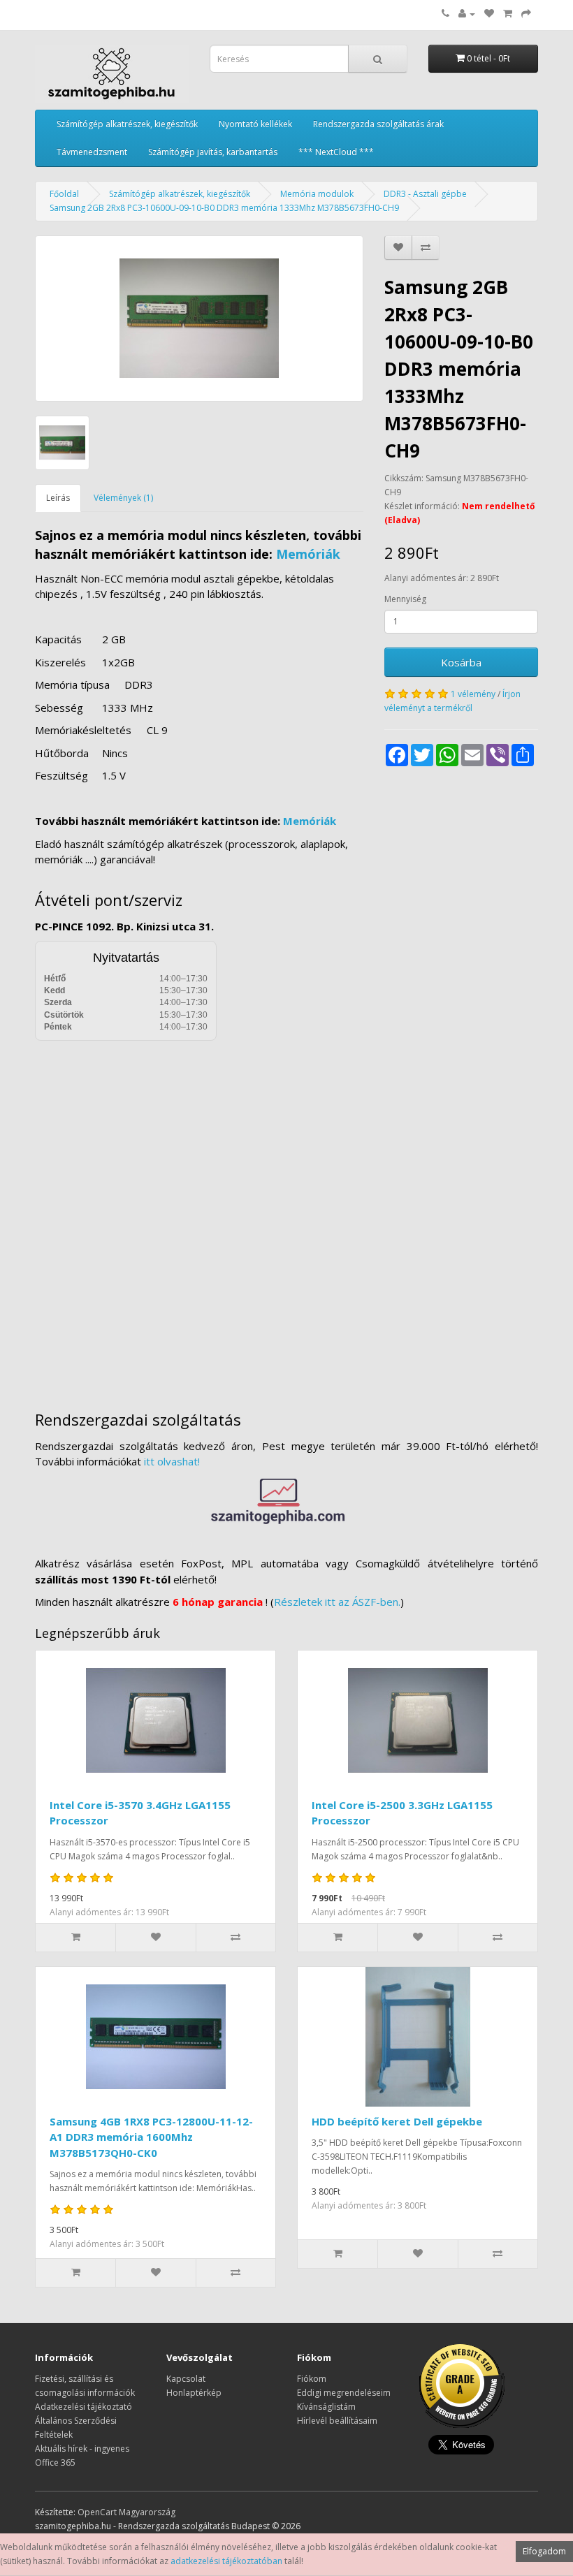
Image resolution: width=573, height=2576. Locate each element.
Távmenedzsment (92, 152)
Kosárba (461, 662)
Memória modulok (317, 194)
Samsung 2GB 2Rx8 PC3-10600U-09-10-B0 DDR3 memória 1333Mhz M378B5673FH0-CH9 (224, 208)
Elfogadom (544, 2551)
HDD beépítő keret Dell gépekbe (397, 2121)
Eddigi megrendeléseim (344, 2393)
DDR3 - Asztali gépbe (425, 194)
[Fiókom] (467, 14)
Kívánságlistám (326, 2407)
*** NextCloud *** (336, 152)
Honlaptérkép (194, 2393)
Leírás (58, 498)
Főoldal (64, 194)
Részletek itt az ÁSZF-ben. (337, 1602)
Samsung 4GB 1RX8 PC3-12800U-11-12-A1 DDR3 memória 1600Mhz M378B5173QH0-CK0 (151, 2137)
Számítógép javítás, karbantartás (213, 152)
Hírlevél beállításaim (337, 2421)
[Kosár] (508, 14)
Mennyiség (405, 599)
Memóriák (308, 554)
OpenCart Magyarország (126, 2512)
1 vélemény (473, 694)
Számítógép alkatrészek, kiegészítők (127, 124)
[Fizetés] (526, 14)
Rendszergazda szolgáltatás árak (378, 124)
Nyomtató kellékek (255, 124)
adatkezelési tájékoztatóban (226, 2561)
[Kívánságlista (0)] (489, 14)
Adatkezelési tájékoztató (84, 2407)
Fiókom (312, 2379)
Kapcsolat (186, 2379)
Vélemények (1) (123, 498)
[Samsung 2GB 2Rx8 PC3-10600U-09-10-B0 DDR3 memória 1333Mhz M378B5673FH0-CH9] (199, 319)
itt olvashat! (172, 1461)
